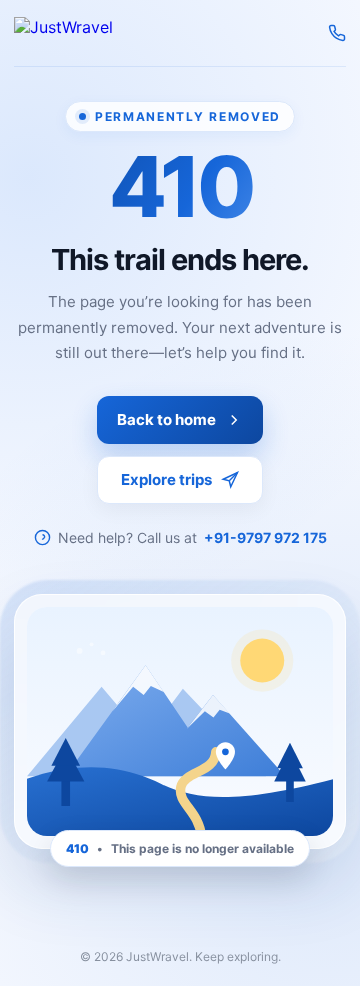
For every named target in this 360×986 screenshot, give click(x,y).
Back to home (166, 419)
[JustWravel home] (63, 33)
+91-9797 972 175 (265, 537)
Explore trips (166, 479)
